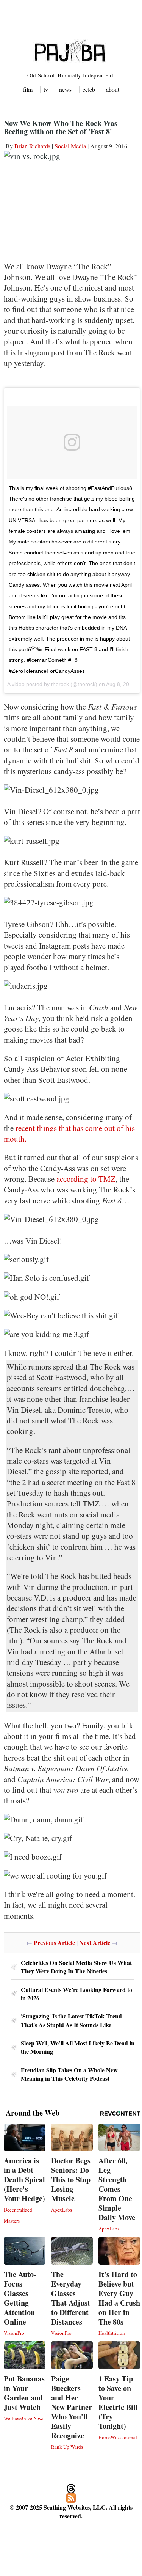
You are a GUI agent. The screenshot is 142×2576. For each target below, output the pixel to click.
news (65, 89)
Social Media (70, 146)
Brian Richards (32, 146)
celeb (89, 89)
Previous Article (54, 1942)
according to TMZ (86, 1179)
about (113, 89)
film (28, 89)
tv (46, 89)
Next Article (95, 1942)
